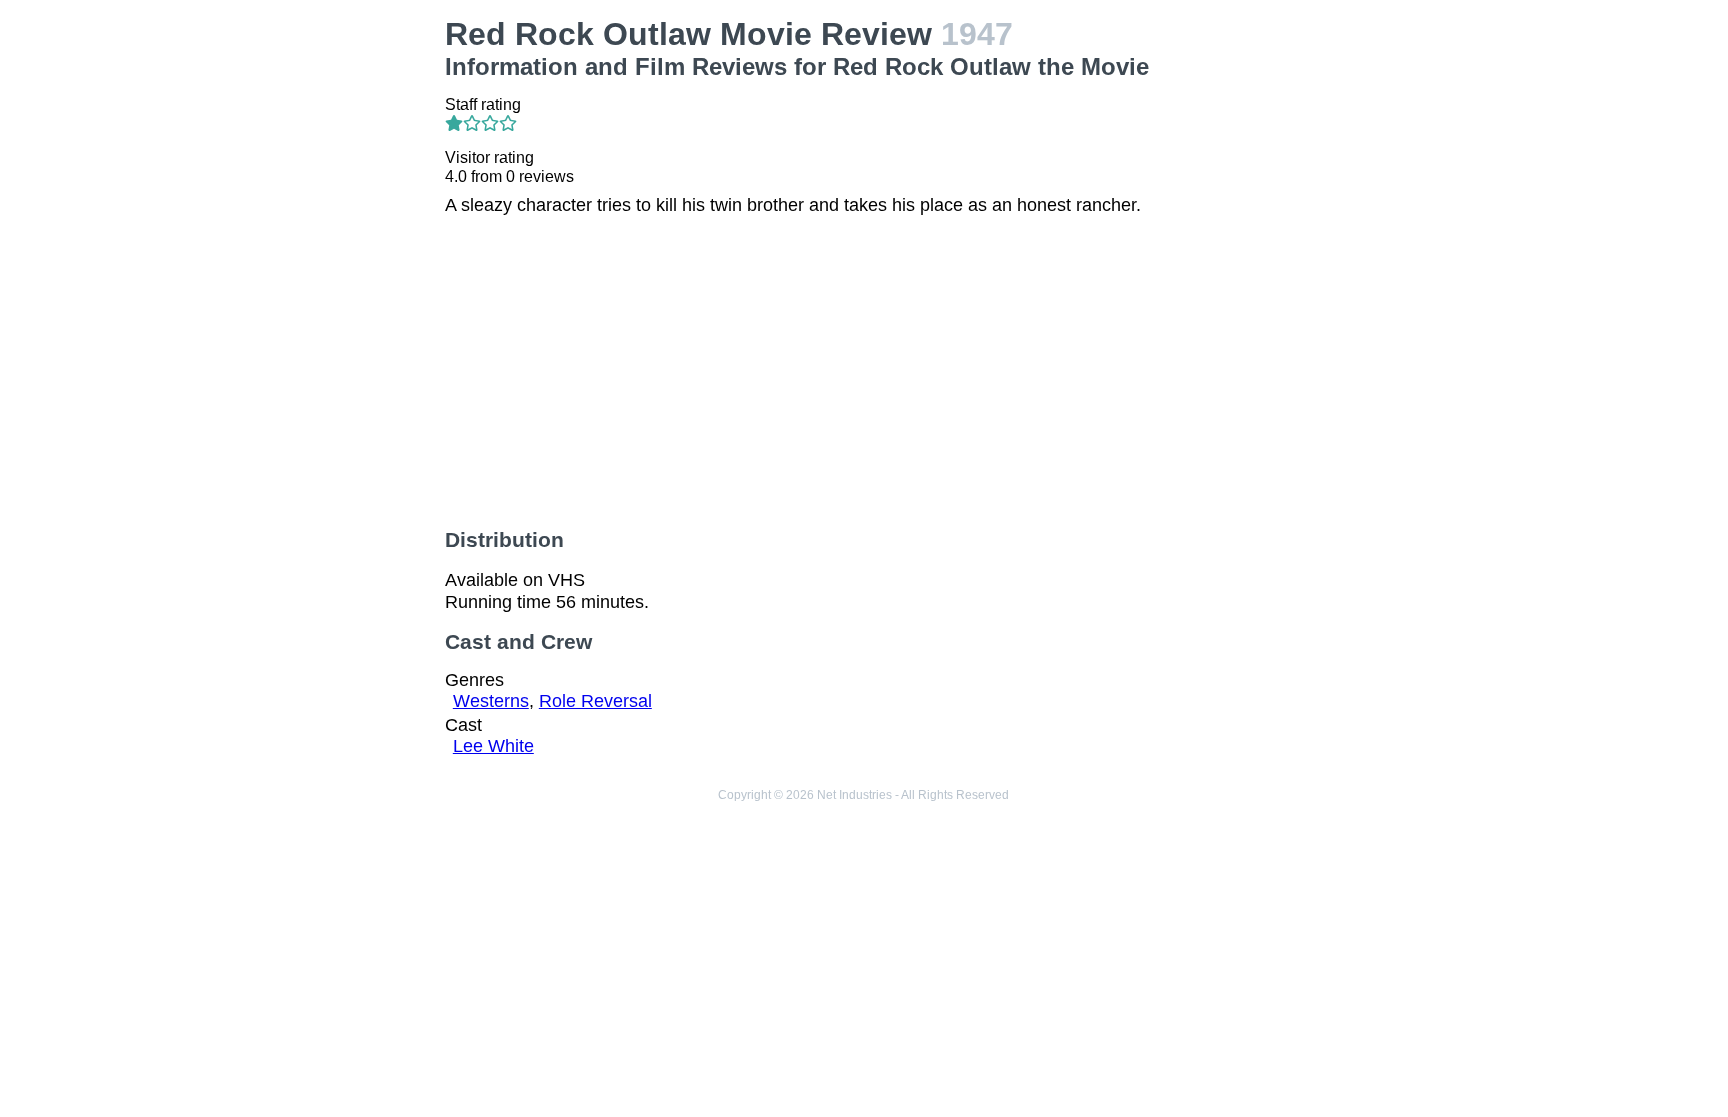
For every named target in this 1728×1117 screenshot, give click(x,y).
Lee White (493, 746)
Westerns (491, 701)
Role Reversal (595, 701)
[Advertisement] (298, 316)
